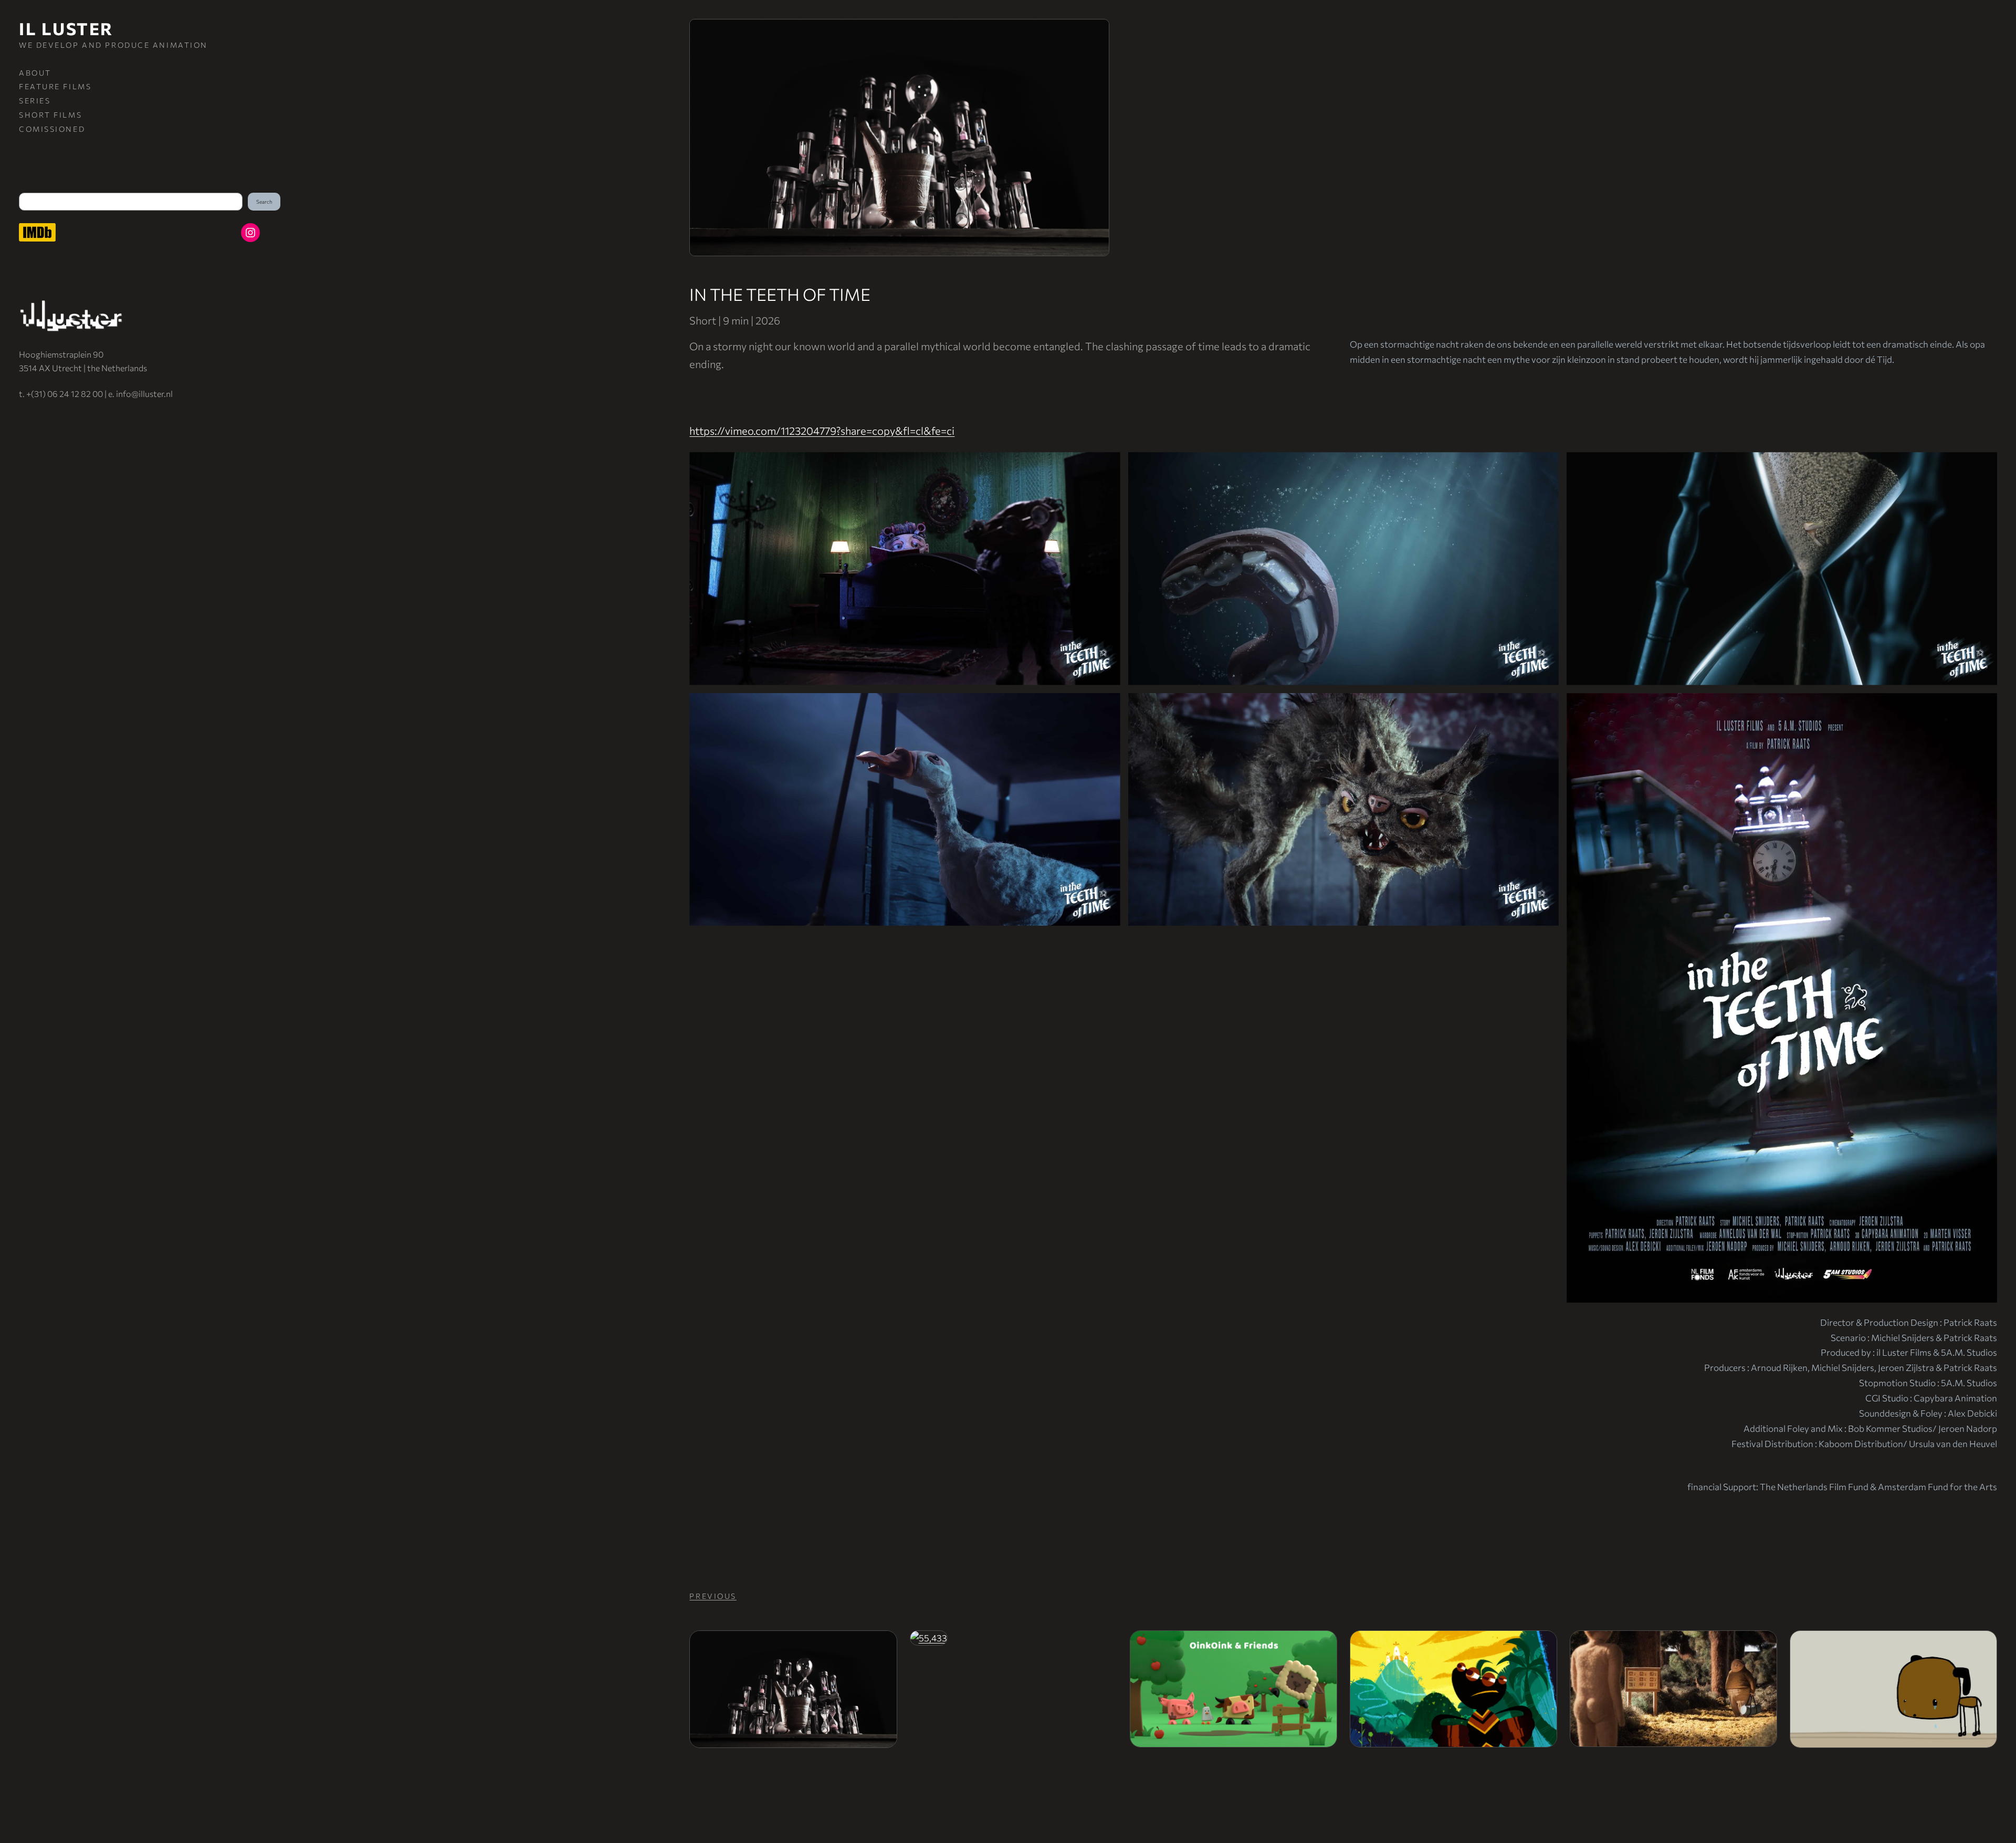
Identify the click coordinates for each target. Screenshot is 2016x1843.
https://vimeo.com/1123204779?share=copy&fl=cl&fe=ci (822, 431)
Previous (713, 1596)
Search (264, 202)
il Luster (66, 28)
